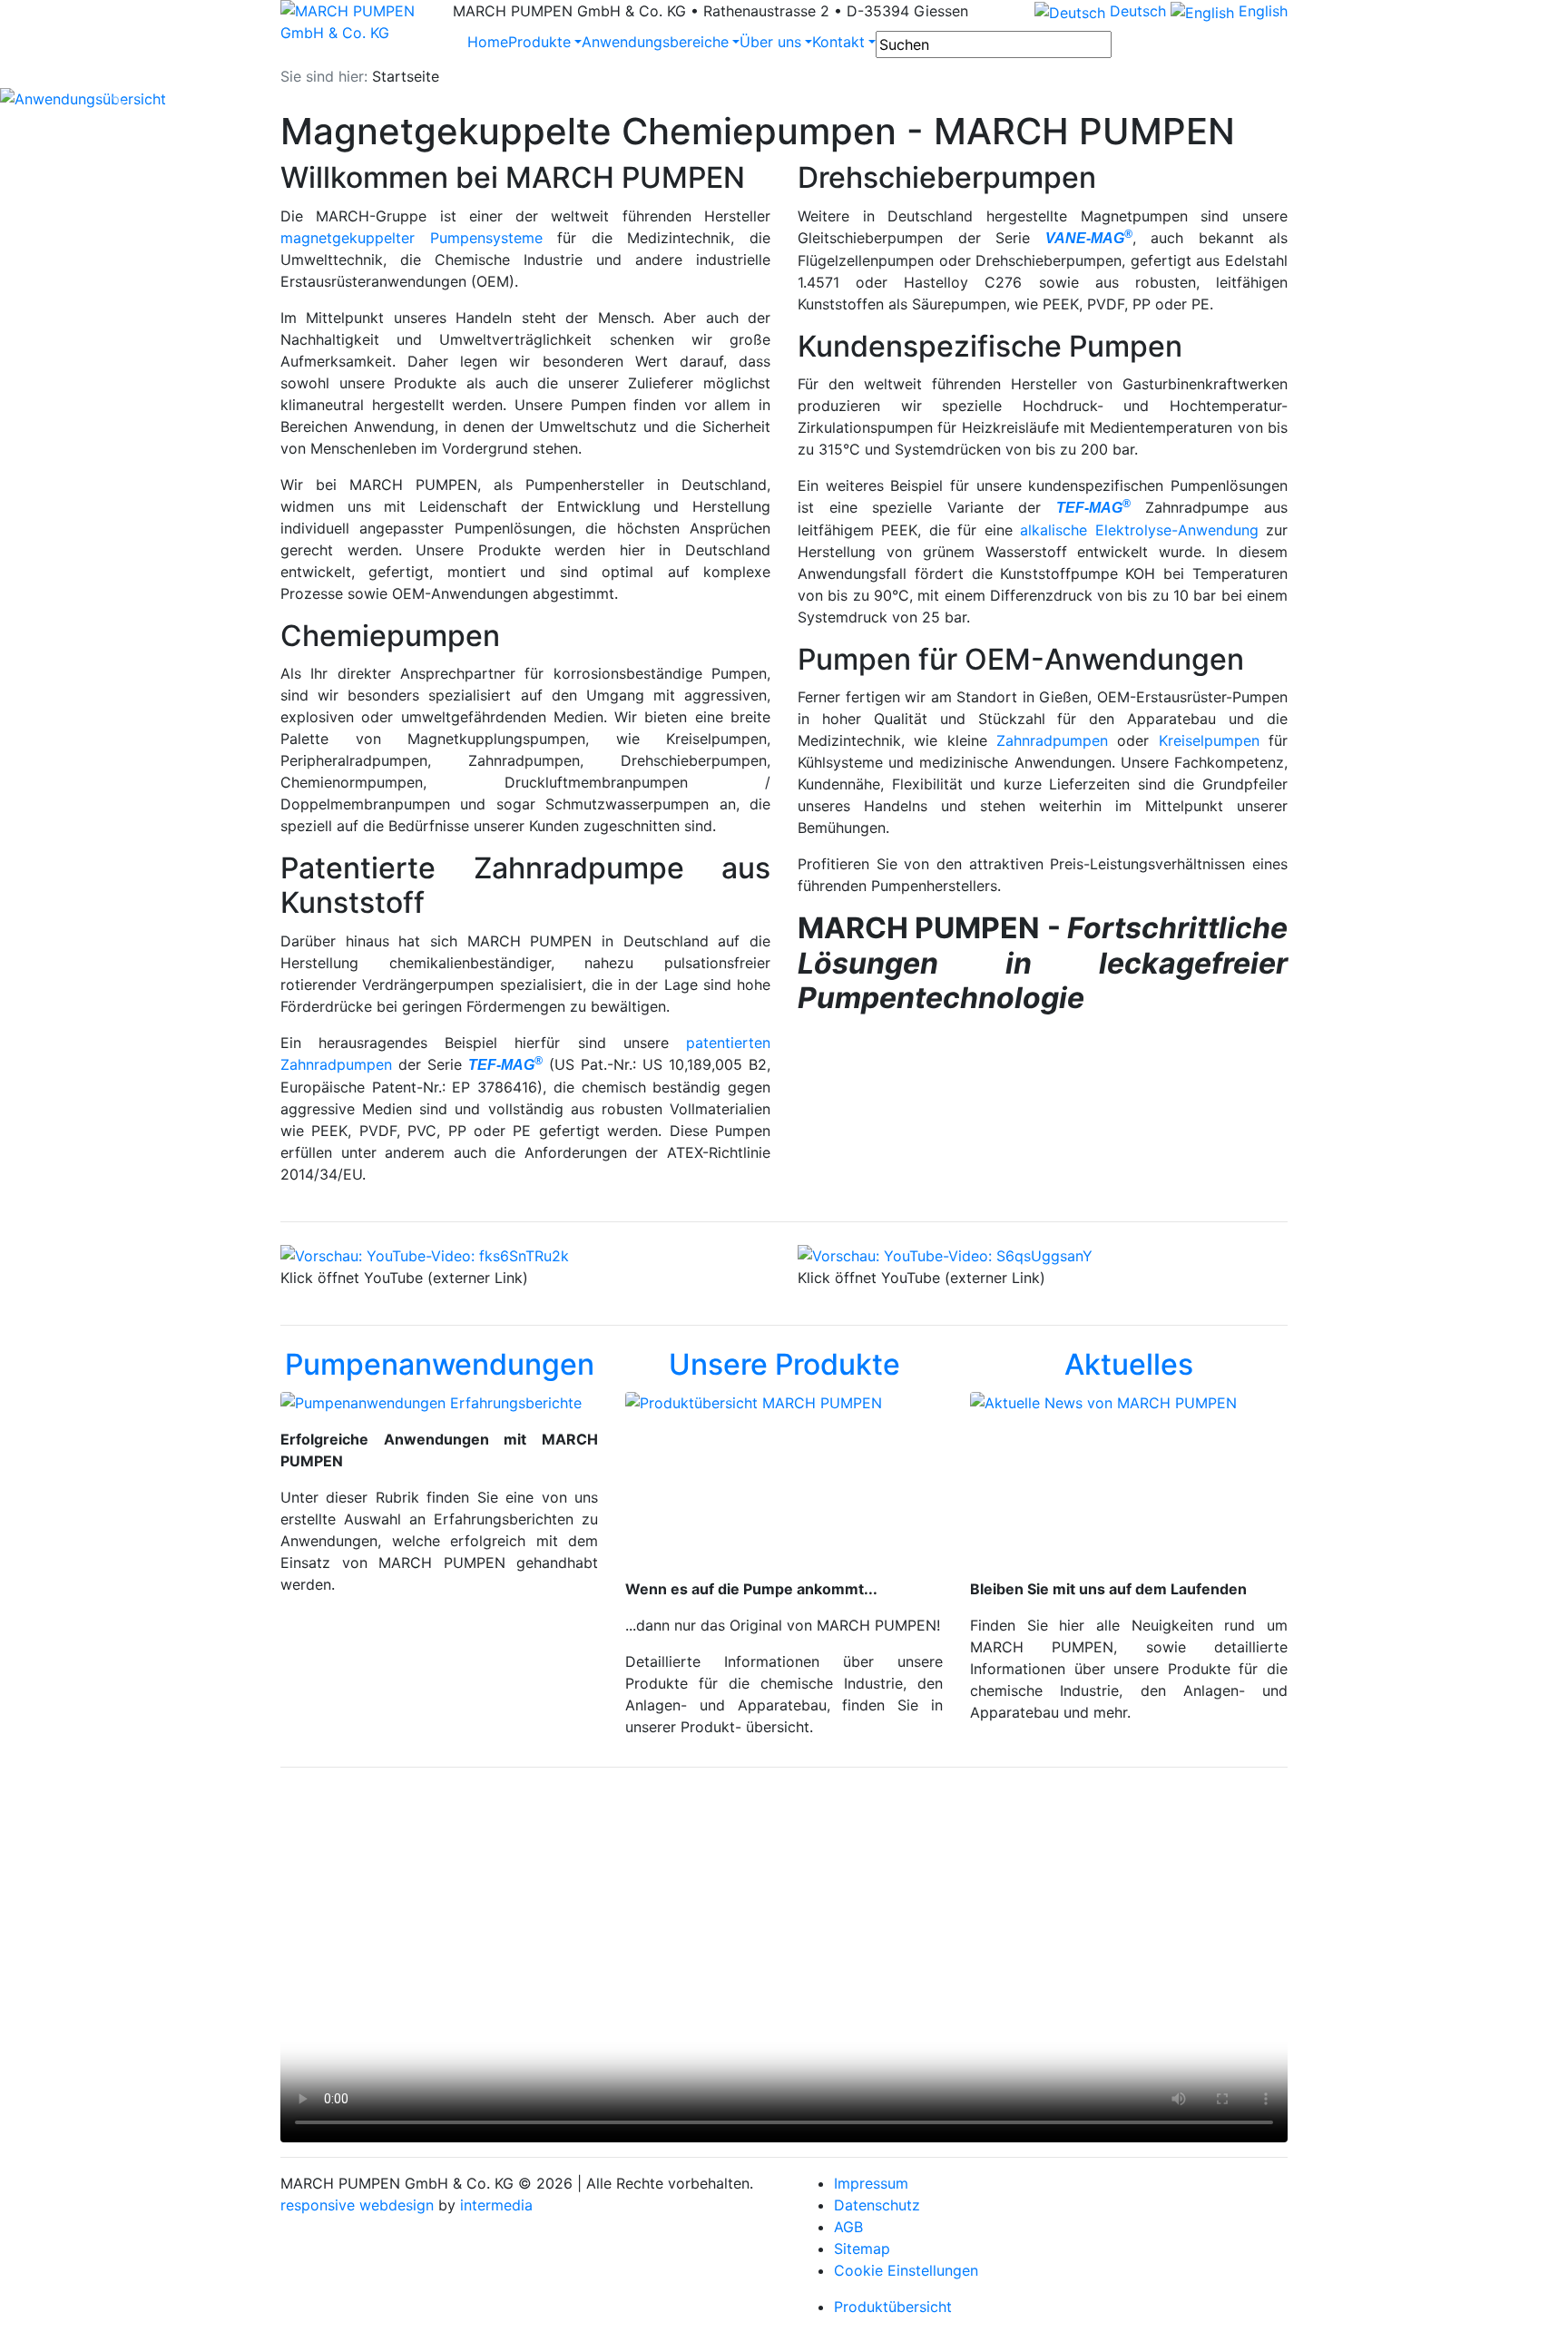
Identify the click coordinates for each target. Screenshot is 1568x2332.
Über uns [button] (770, 42)
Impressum (871, 2183)
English (1261, 11)
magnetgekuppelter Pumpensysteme (412, 238)
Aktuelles (1129, 1364)
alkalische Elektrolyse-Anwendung (1139, 530)
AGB (848, 2227)
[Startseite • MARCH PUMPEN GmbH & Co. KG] (353, 22)
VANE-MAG (1089, 238)
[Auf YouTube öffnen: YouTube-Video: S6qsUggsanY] (945, 1255)
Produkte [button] (539, 42)
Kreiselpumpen (1209, 740)
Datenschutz (877, 2205)
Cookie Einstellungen (906, 2270)
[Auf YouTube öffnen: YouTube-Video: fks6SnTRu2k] (425, 1255)
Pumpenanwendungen (440, 1364)
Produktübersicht (893, 2307)
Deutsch (1136, 11)
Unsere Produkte (784, 1364)
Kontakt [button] (838, 42)
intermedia (496, 2205)
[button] (118, 99)
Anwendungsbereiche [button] (655, 42)
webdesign (397, 2205)
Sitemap (862, 2249)
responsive (318, 2205)
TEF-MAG (505, 1065)
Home (488, 42)
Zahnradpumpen (1052, 740)
